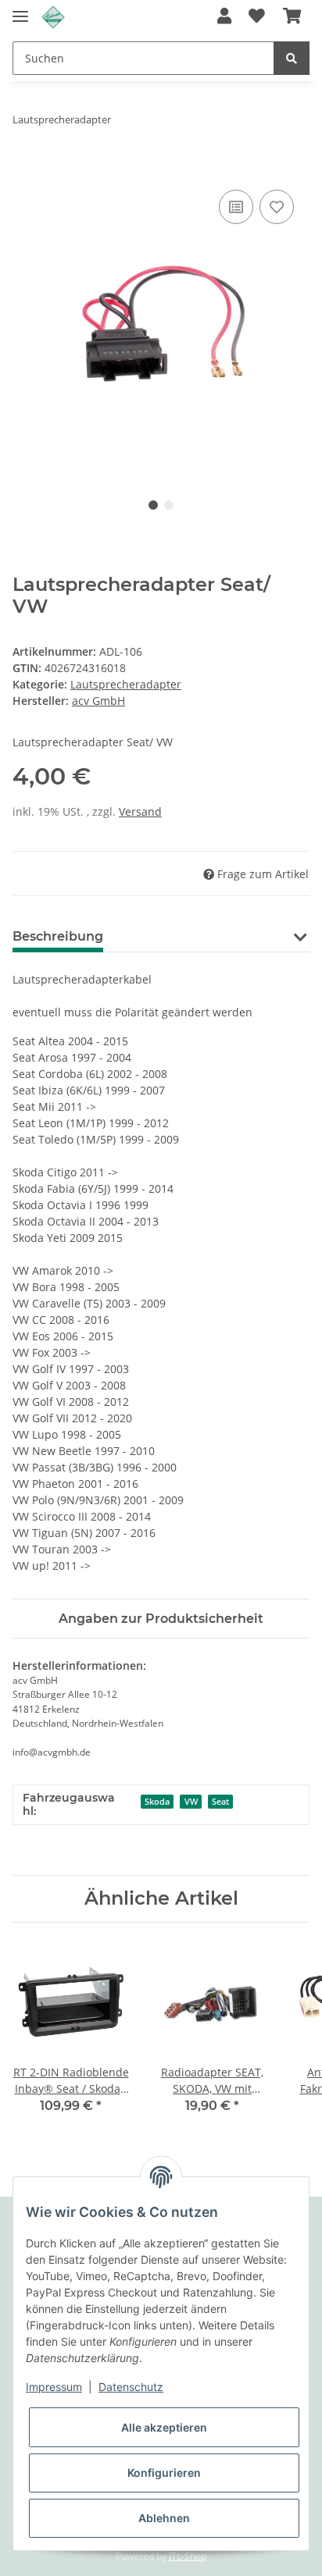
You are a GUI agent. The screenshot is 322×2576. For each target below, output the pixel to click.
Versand (140, 811)
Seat (220, 1802)
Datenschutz (131, 2387)
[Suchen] (292, 58)
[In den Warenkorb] (25, 169)
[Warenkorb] (292, 17)
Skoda (157, 1802)
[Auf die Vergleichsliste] (236, 207)
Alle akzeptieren (164, 2427)
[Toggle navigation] (20, 10)
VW (191, 1802)
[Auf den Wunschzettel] (277, 207)
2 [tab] (169, 505)
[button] (224, 17)
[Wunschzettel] (257, 17)
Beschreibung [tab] (58, 936)
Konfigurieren (164, 2473)
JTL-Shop (188, 2556)
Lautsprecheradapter (126, 684)
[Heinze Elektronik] (53, 18)
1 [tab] (153, 505)
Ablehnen (164, 2518)
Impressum (54, 2387)
